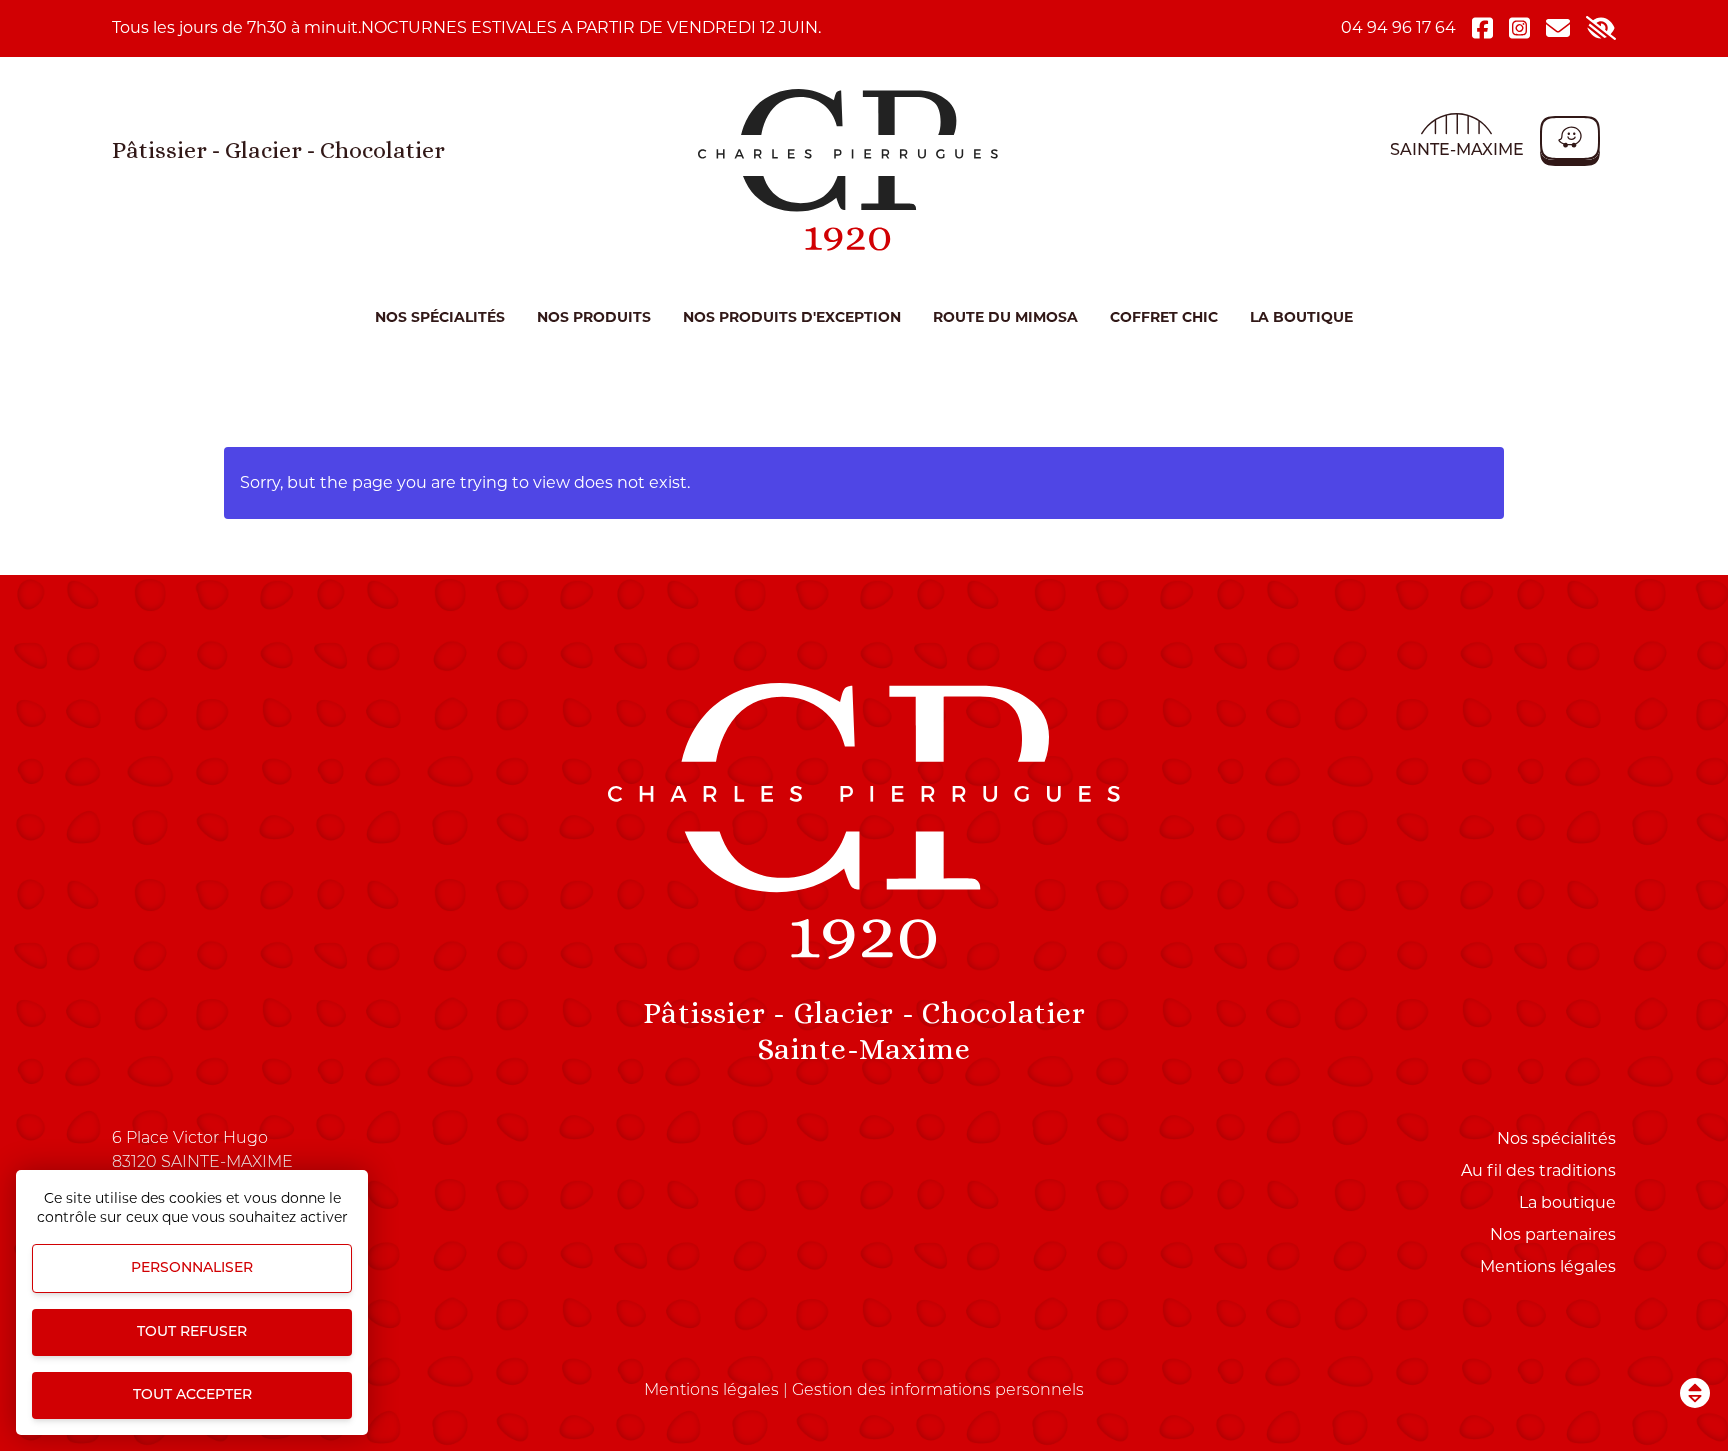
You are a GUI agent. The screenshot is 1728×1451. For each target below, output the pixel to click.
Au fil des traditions (1538, 1170)
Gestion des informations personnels (938, 1391)
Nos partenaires (1553, 1234)
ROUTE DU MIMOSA (1005, 317)
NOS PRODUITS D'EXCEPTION (792, 317)
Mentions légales (1548, 1266)
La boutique (1301, 317)
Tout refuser (192, 1332)
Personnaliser (192, 1268)
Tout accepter (192, 1395)
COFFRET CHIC (1164, 317)
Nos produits (594, 317)
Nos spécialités (440, 317)
